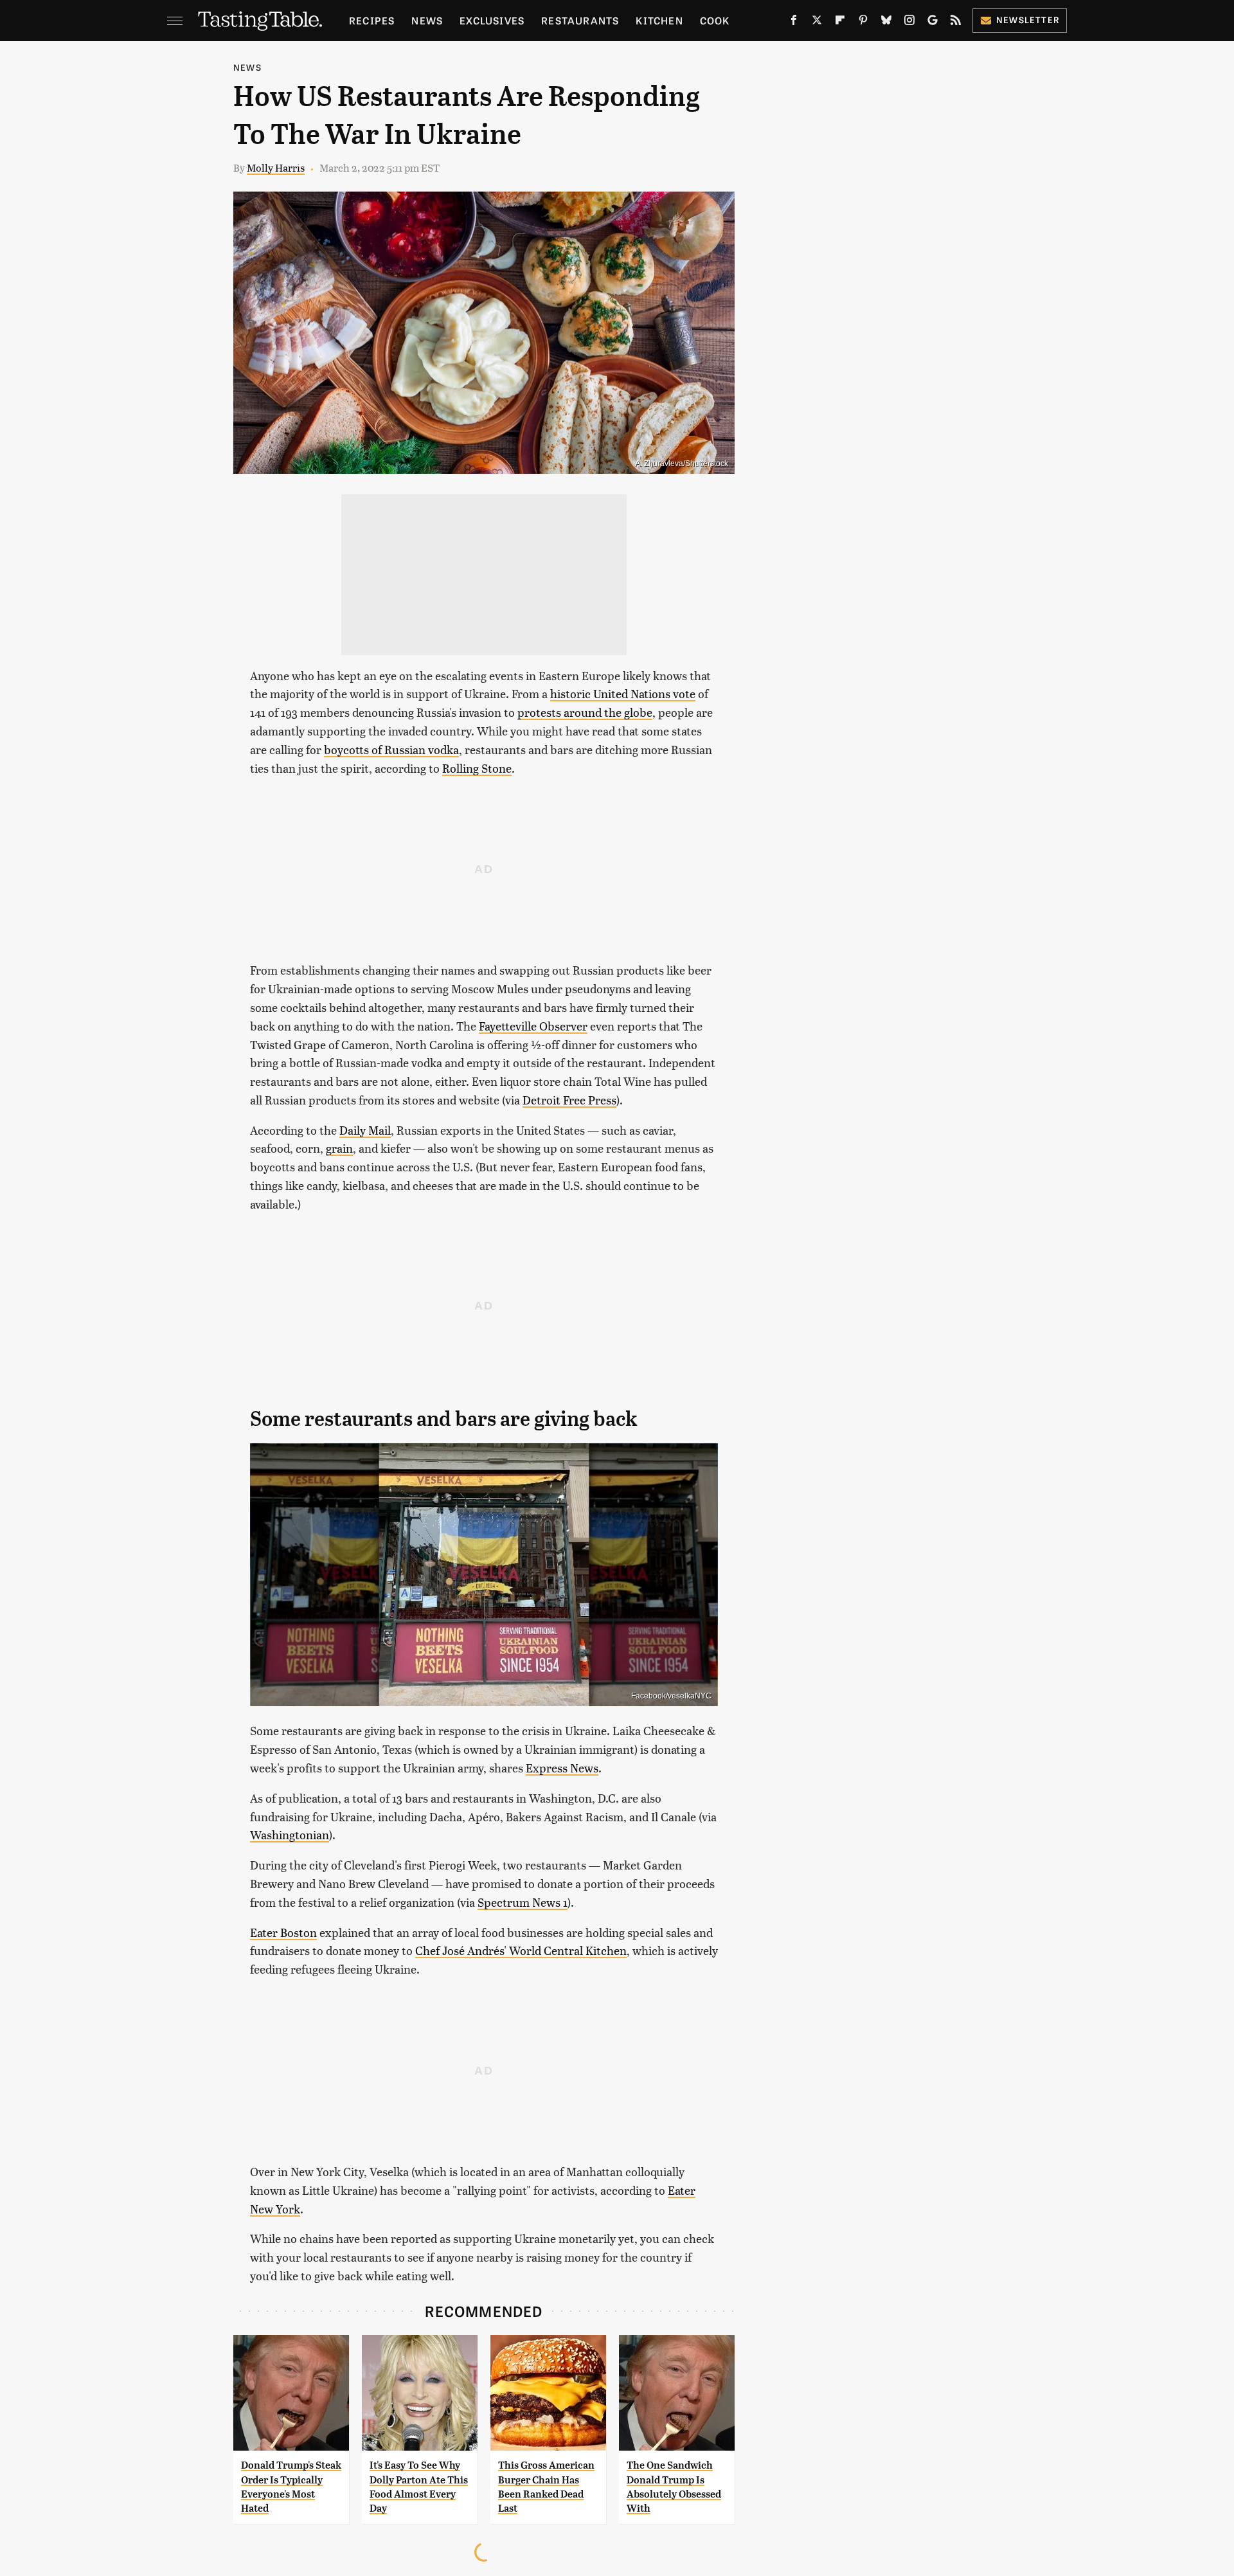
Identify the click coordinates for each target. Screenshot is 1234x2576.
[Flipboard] (840, 23)
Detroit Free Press (569, 1100)
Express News (562, 1768)
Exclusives (492, 20)
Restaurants (580, 20)
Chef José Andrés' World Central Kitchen (521, 1950)
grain (339, 1148)
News (427, 20)
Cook (715, 20)
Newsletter (1028, 20)
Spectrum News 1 (523, 1902)
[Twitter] (817, 23)
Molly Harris (276, 167)
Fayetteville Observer (533, 1026)
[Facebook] (794, 23)
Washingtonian (290, 1834)
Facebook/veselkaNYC (671, 1696)
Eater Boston (283, 1932)
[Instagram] (909, 23)
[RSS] (956, 23)
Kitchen (659, 20)
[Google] (933, 23)
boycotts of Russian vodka (391, 749)
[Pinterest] (863, 23)
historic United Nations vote (623, 693)
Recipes (372, 20)
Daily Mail (365, 1130)
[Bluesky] (886, 23)
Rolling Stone (477, 768)
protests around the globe (585, 712)
